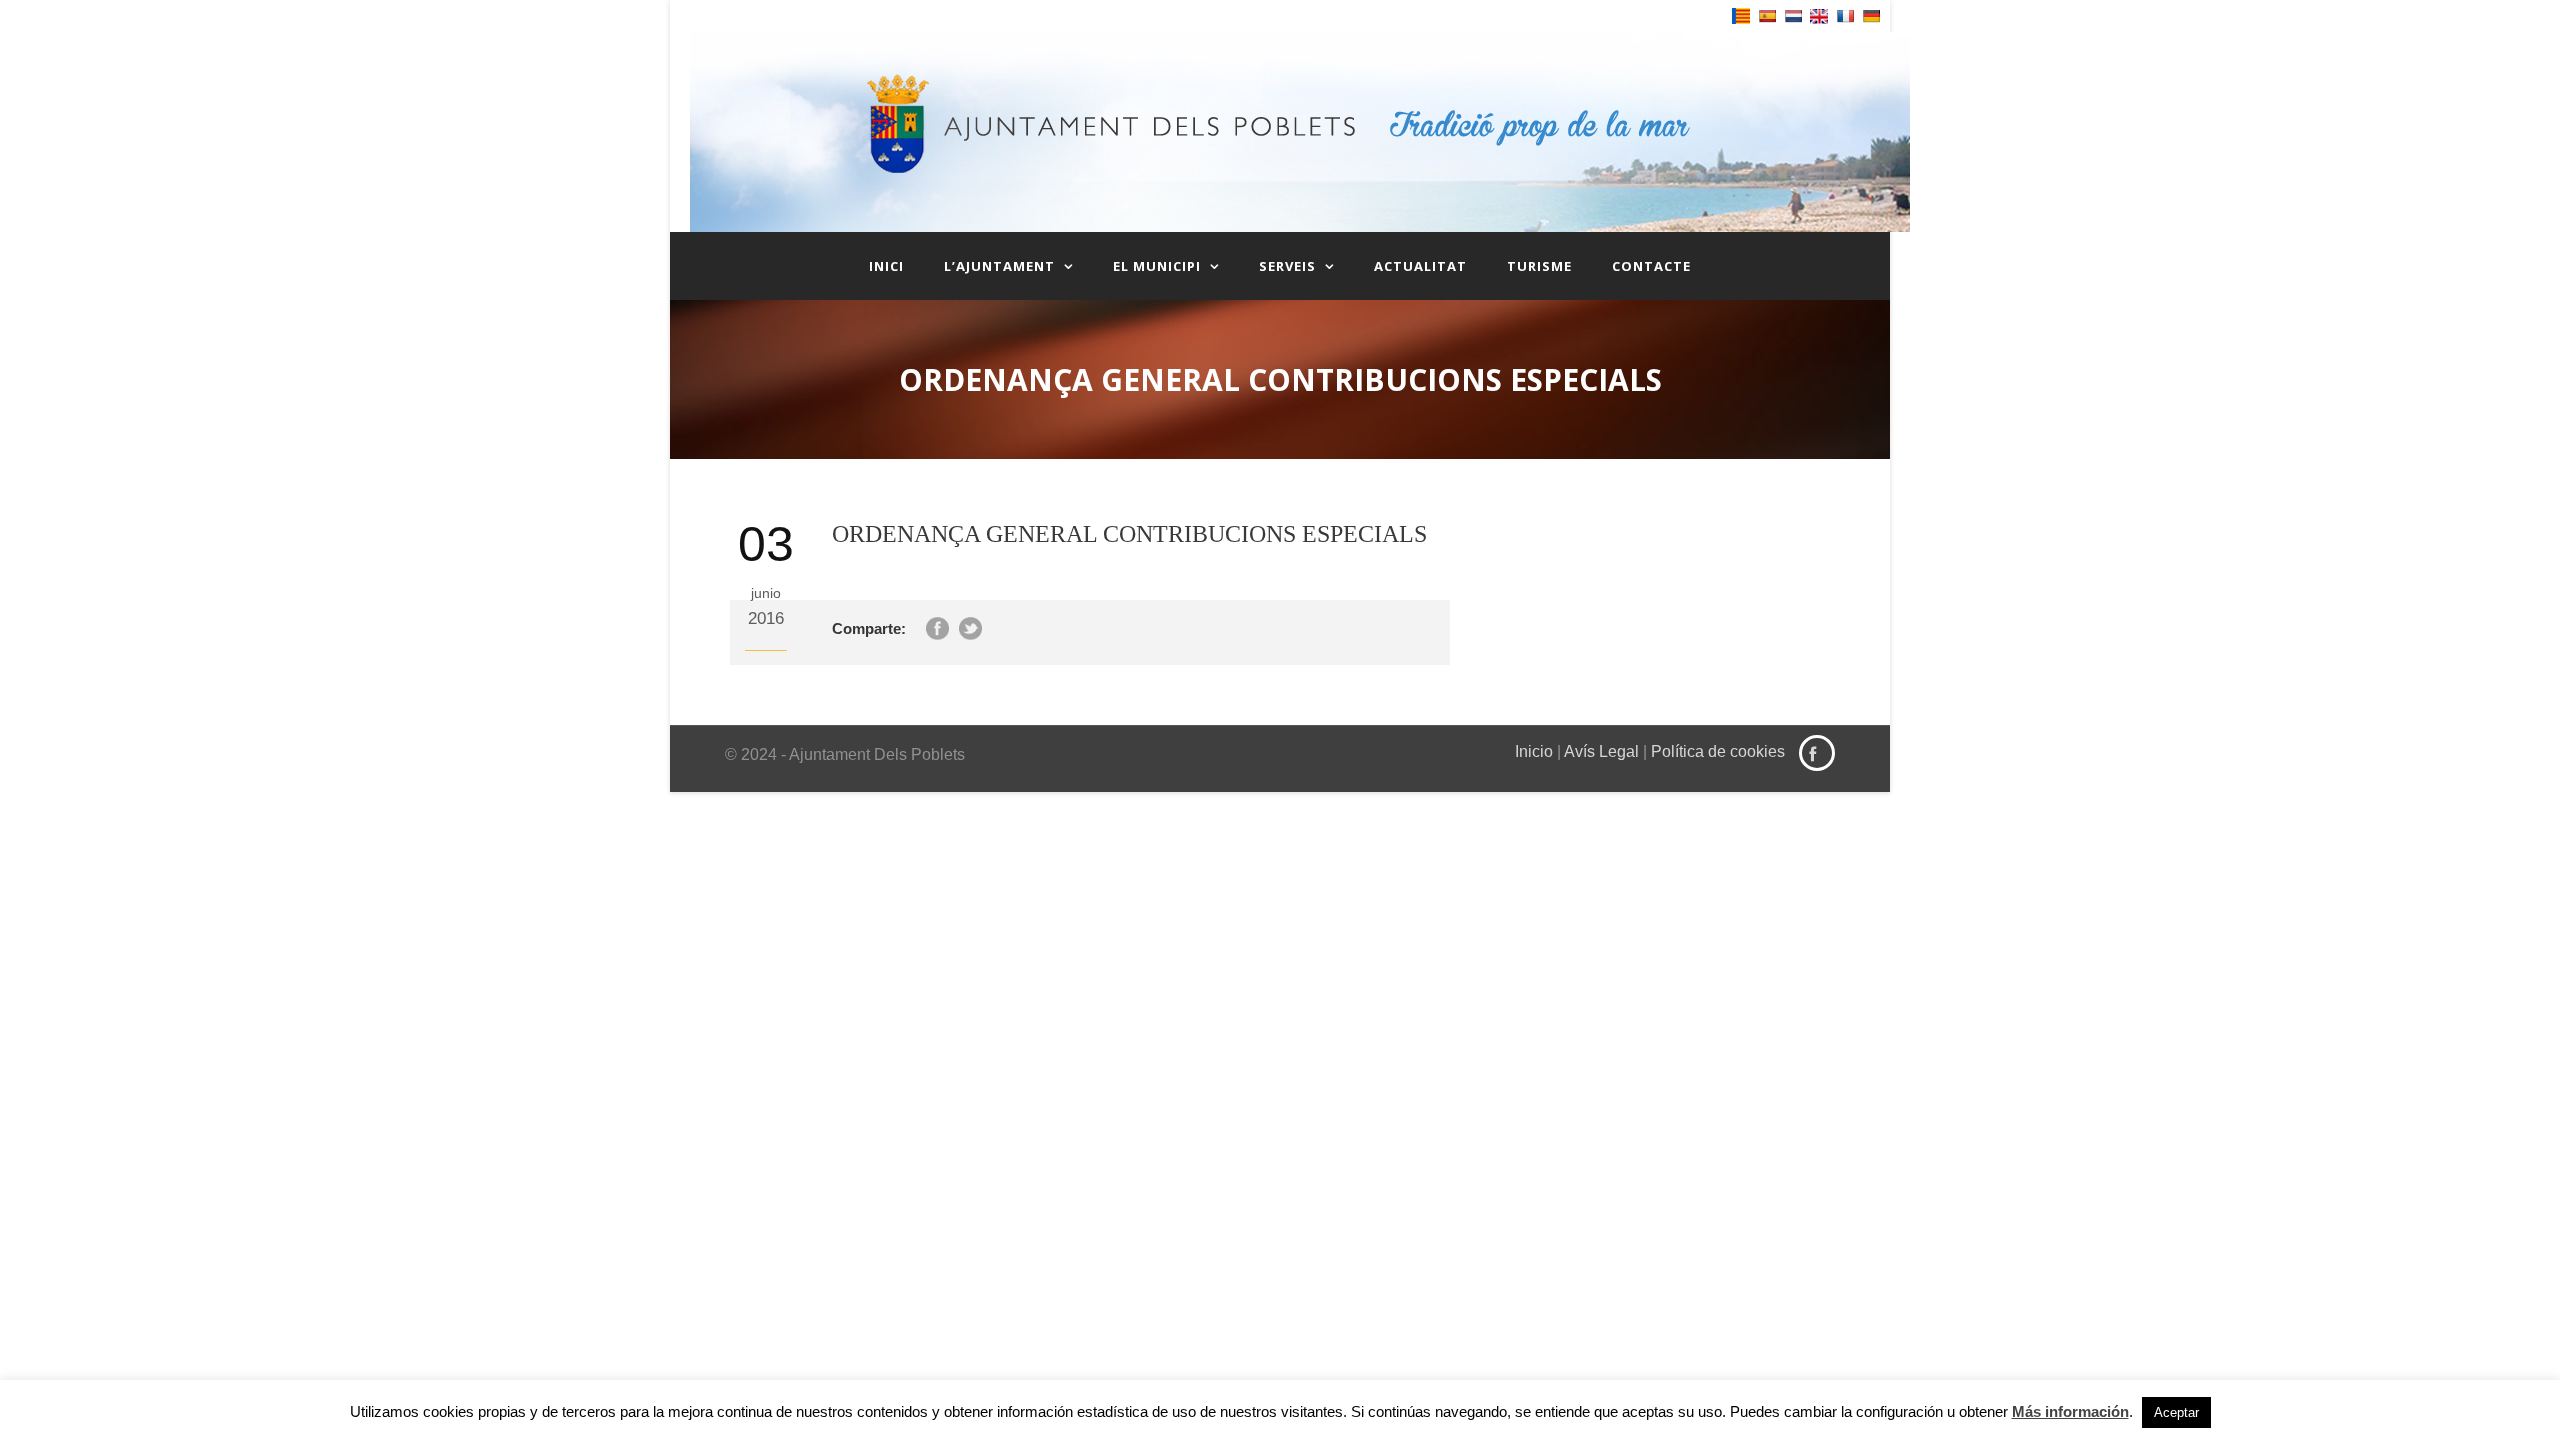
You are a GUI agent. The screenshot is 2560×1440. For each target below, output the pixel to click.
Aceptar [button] (2176, 1412)
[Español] (1767, 16)
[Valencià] (1741, 16)
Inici (886, 266)
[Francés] (1845, 16)
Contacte (1651, 266)
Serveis (1287, 266)
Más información (2070, 1411)
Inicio (1534, 751)
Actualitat (1420, 266)
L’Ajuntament (999, 266)
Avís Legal (1601, 751)
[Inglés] (1819, 16)
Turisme (1539, 266)
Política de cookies (1718, 751)
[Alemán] (1871, 16)
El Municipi (1157, 266)
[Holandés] (1793, 16)
